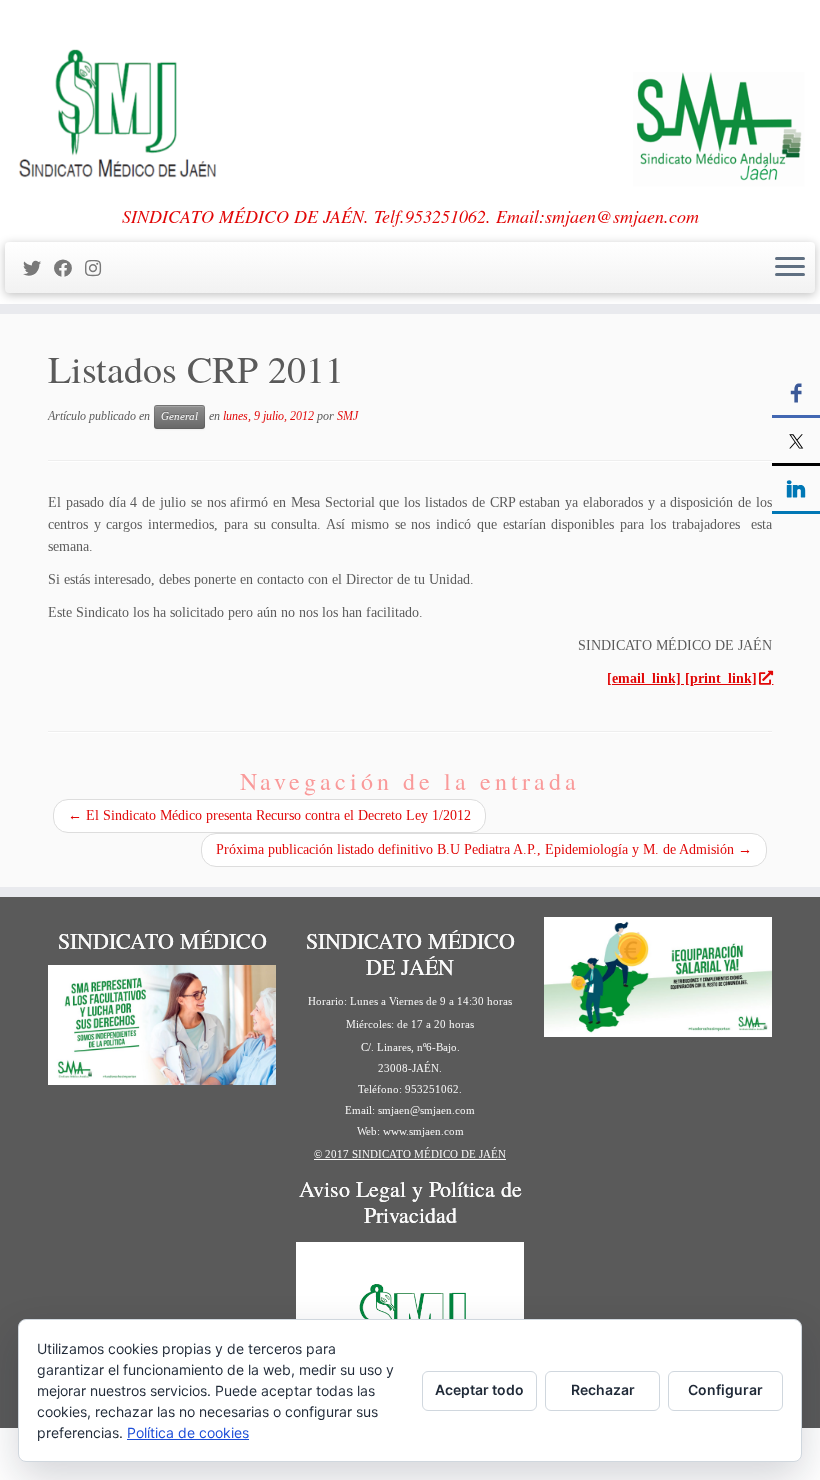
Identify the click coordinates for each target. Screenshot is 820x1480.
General (179, 416)
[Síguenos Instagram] (99, 269)
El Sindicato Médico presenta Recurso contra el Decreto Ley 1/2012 (269, 815)
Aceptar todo (479, 1389)
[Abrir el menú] (790, 268)
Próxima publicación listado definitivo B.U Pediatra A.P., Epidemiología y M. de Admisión (484, 849)
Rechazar (603, 1389)
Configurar (725, 1389)
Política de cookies (188, 1432)
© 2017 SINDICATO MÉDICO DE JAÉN (410, 1154)
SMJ (347, 416)
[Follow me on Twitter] (38, 269)
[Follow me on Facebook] (69, 269)
